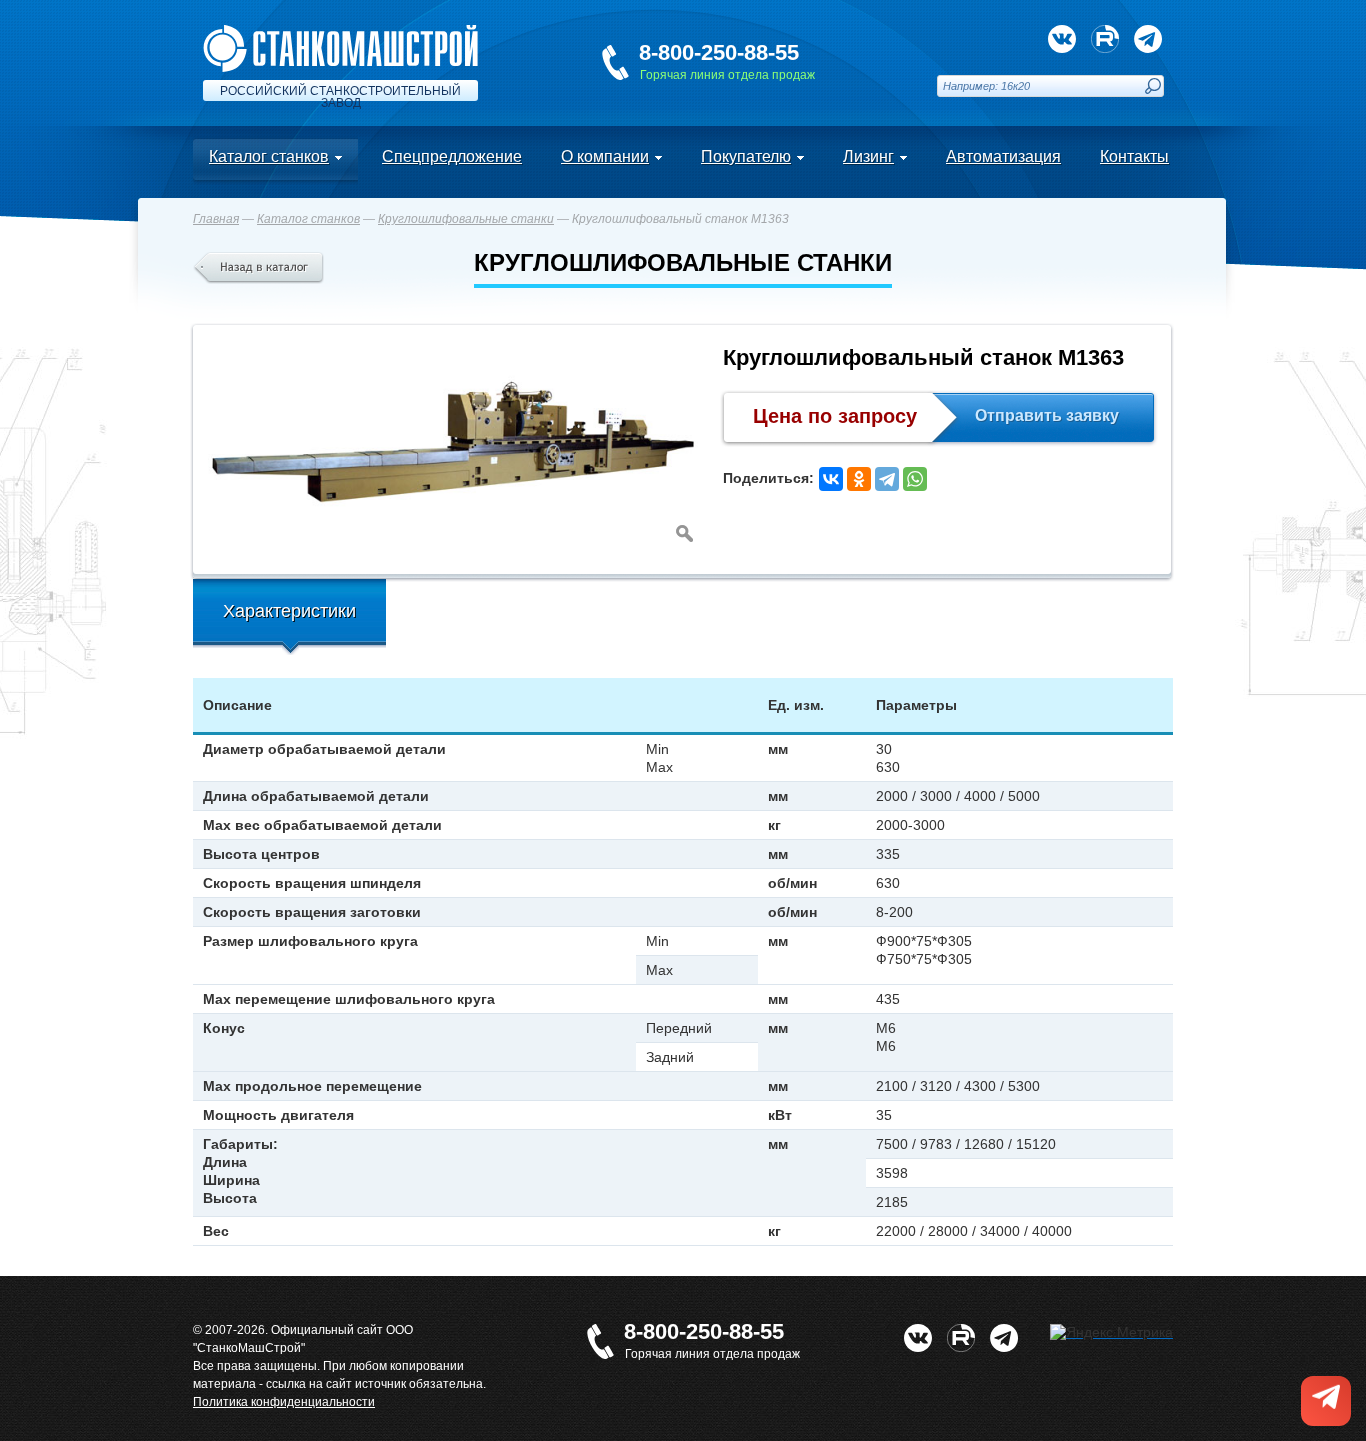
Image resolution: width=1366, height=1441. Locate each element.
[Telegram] (887, 479)
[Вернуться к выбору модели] (258, 268)
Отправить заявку (1047, 415)
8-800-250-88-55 (719, 52)
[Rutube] (1105, 39)
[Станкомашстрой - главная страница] (340, 33)
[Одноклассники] (859, 479)
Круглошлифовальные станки (466, 219)
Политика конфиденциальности (284, 1402)
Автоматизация (1003, 156)
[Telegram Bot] (1148, 39)
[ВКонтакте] (831, 479)
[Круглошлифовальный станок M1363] (453, 445)
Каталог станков (269, 156)
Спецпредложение (452, 156)
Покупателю (746, 156)
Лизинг (868, 156)
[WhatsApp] (915, 479)
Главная (216, 219)
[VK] (1062, 39)
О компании (605, 156)
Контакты (1134, 156)
